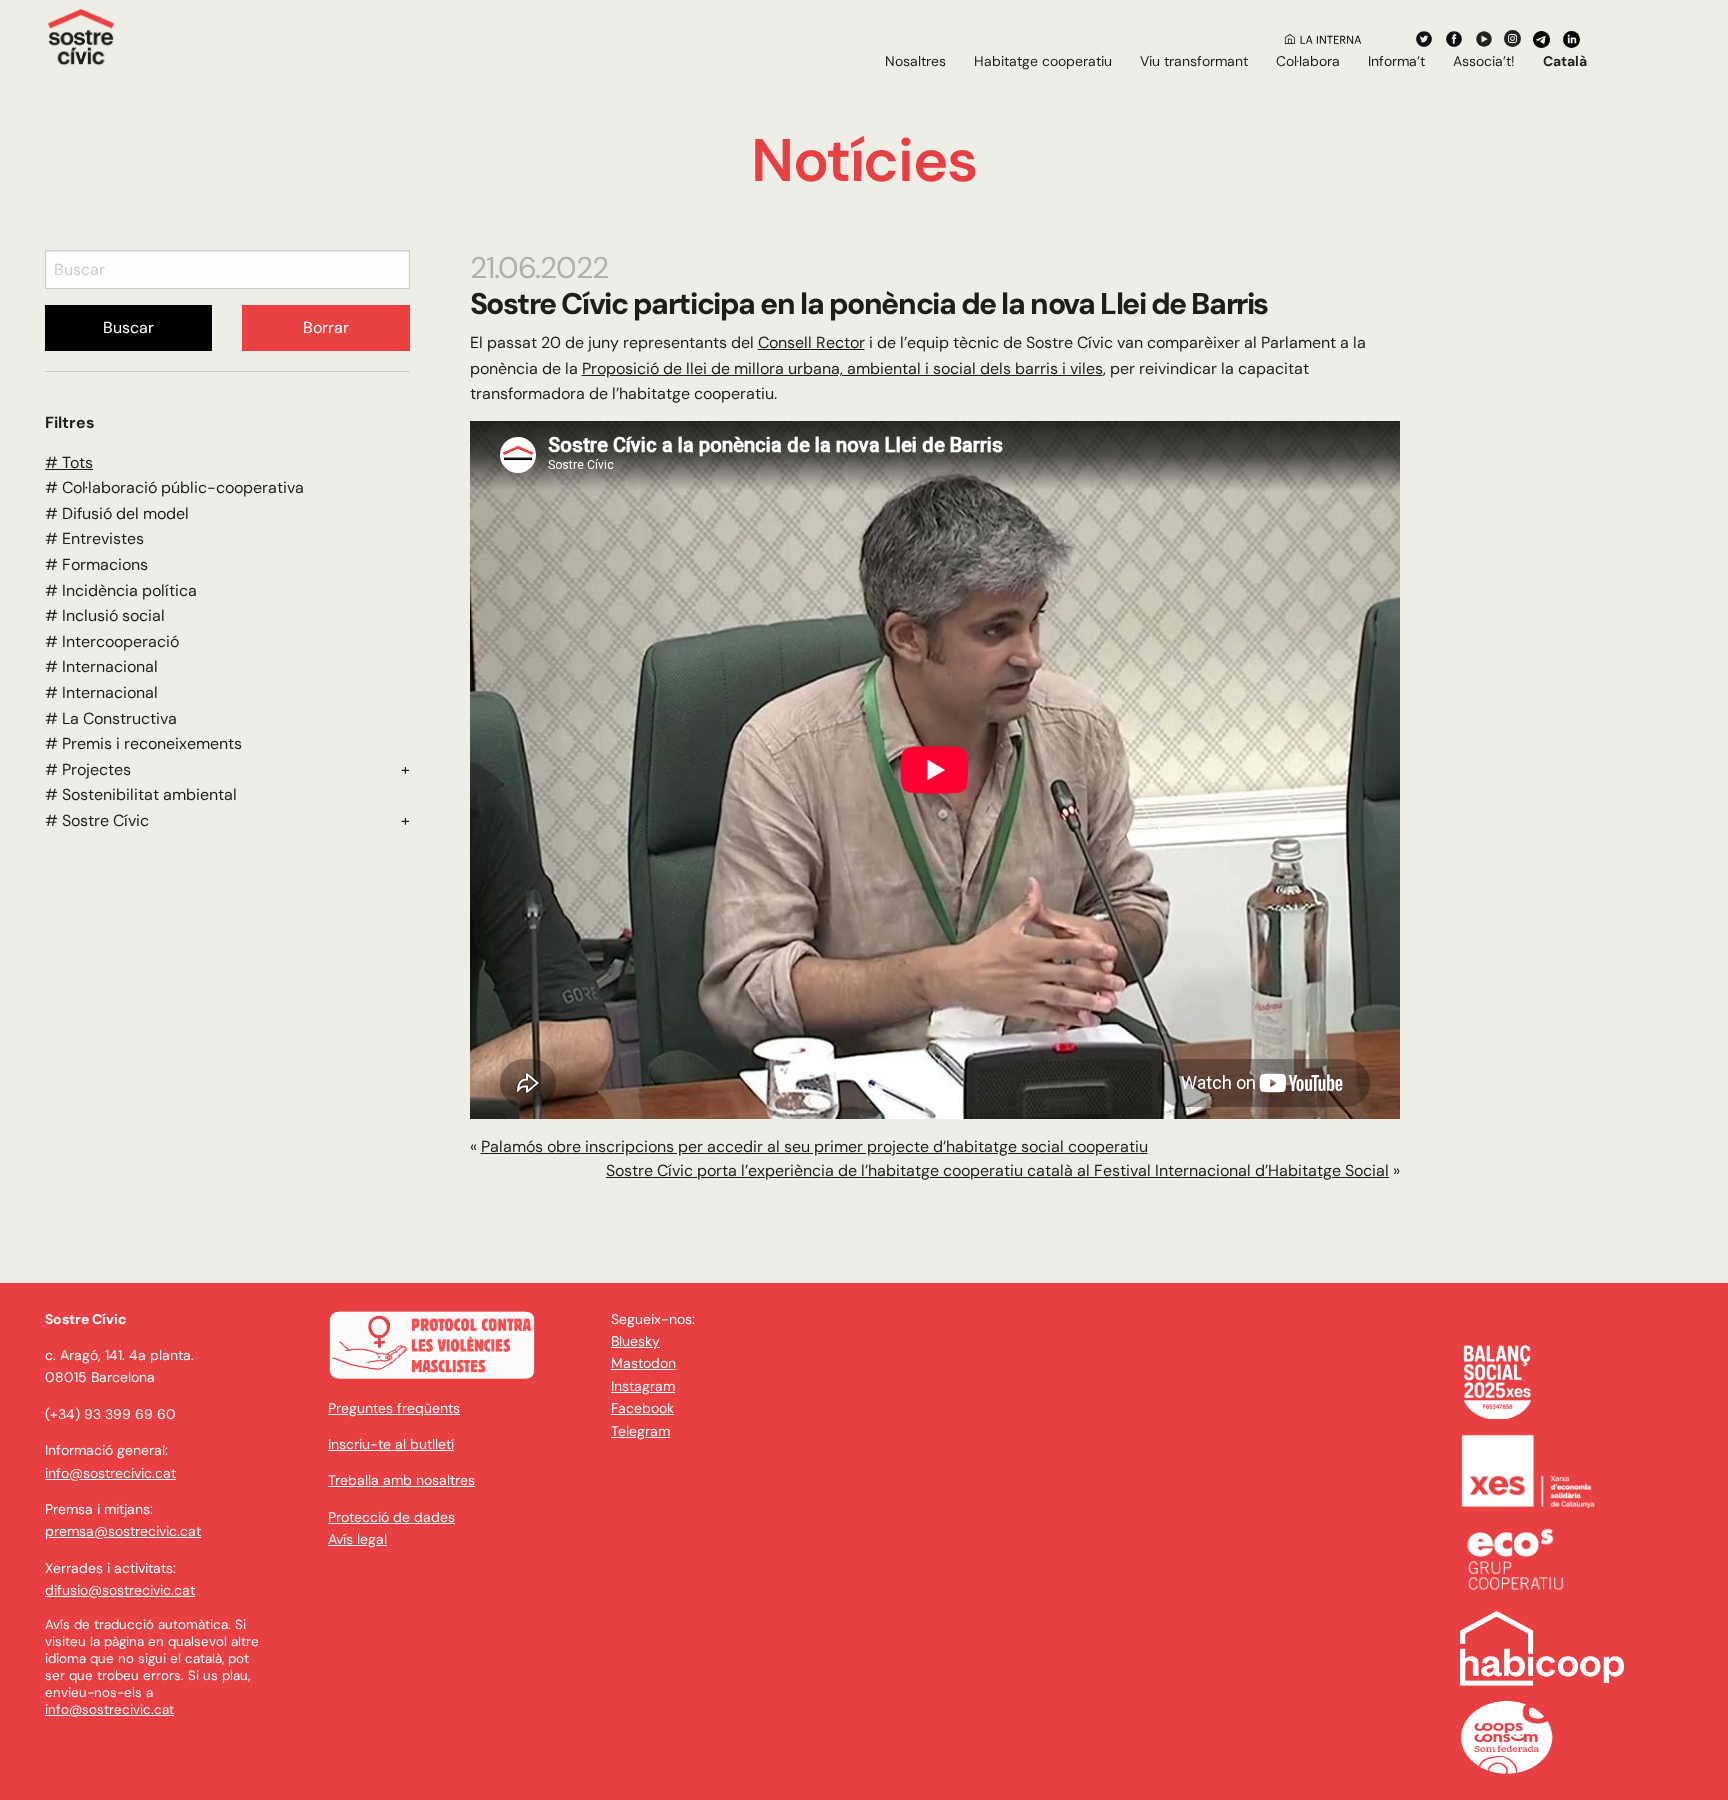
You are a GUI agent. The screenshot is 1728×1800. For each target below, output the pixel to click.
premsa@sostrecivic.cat (123, 1531)
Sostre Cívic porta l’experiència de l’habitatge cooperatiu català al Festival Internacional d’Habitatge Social (997, 1170)
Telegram (640, 1431)
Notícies (863, 160)
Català (1565, 61)
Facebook (642, 1408)
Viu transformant (1194, 61)
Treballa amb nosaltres (401, 1480)
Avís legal (357, 1539)
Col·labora (1308, 61)
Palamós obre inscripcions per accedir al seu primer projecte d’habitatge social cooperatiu (814, 1146)
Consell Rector (811, 342)
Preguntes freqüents (394, 1408)
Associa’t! (1484, 61)
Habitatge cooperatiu (1043, 61)
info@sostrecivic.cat (110, 1473)
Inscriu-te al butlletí (391, 1444)
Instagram (643, 1386)
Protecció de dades (391, 1517)
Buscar (128, 327)
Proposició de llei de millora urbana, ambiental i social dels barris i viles (842, 368)
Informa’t (1396, 61)
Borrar (326, 327)
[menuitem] (915, 61)
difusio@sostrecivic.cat (120, 1590)
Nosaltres (915, 61)
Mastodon (643, 1363)
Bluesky (635, 1341)
